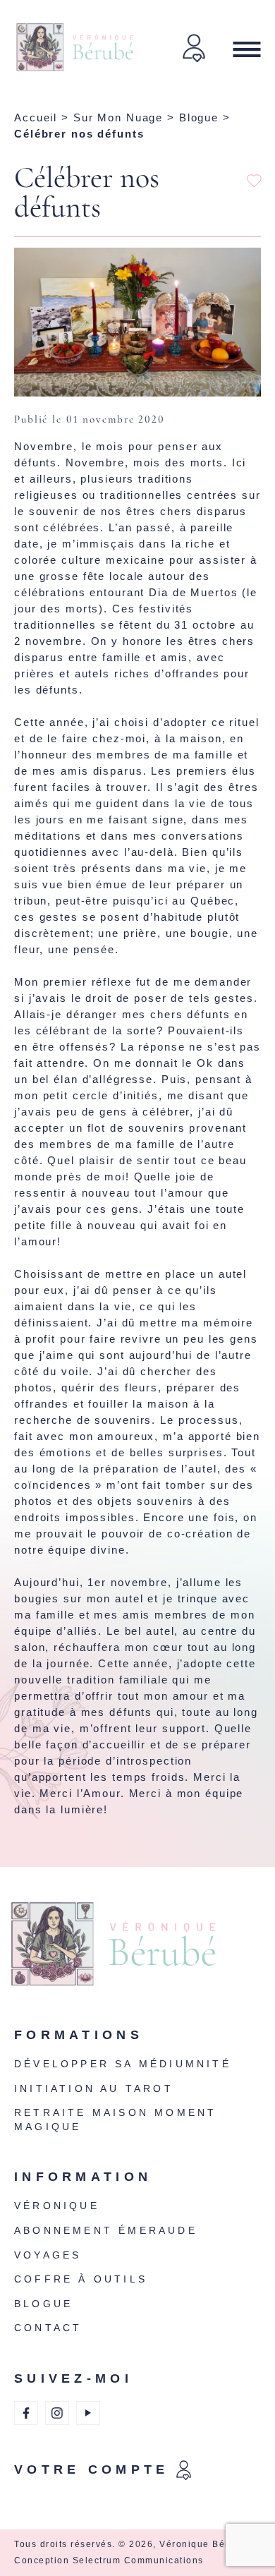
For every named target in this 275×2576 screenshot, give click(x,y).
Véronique (57, 2206)
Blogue (199, 117)
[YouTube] (88, 2413)
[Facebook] (26, 2413)
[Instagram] (57, 2413)
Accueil (36, 117)
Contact (48, 2328)
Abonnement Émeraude (106, 2230)
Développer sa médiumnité (123, 2064)
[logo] (134, 1953)
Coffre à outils (81, 2279)
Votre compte (92, 2469)
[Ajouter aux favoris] (254, 181)
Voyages (48, 2255)
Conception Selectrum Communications (109, 2560)
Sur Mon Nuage (118, 117)
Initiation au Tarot (94, 2088)
